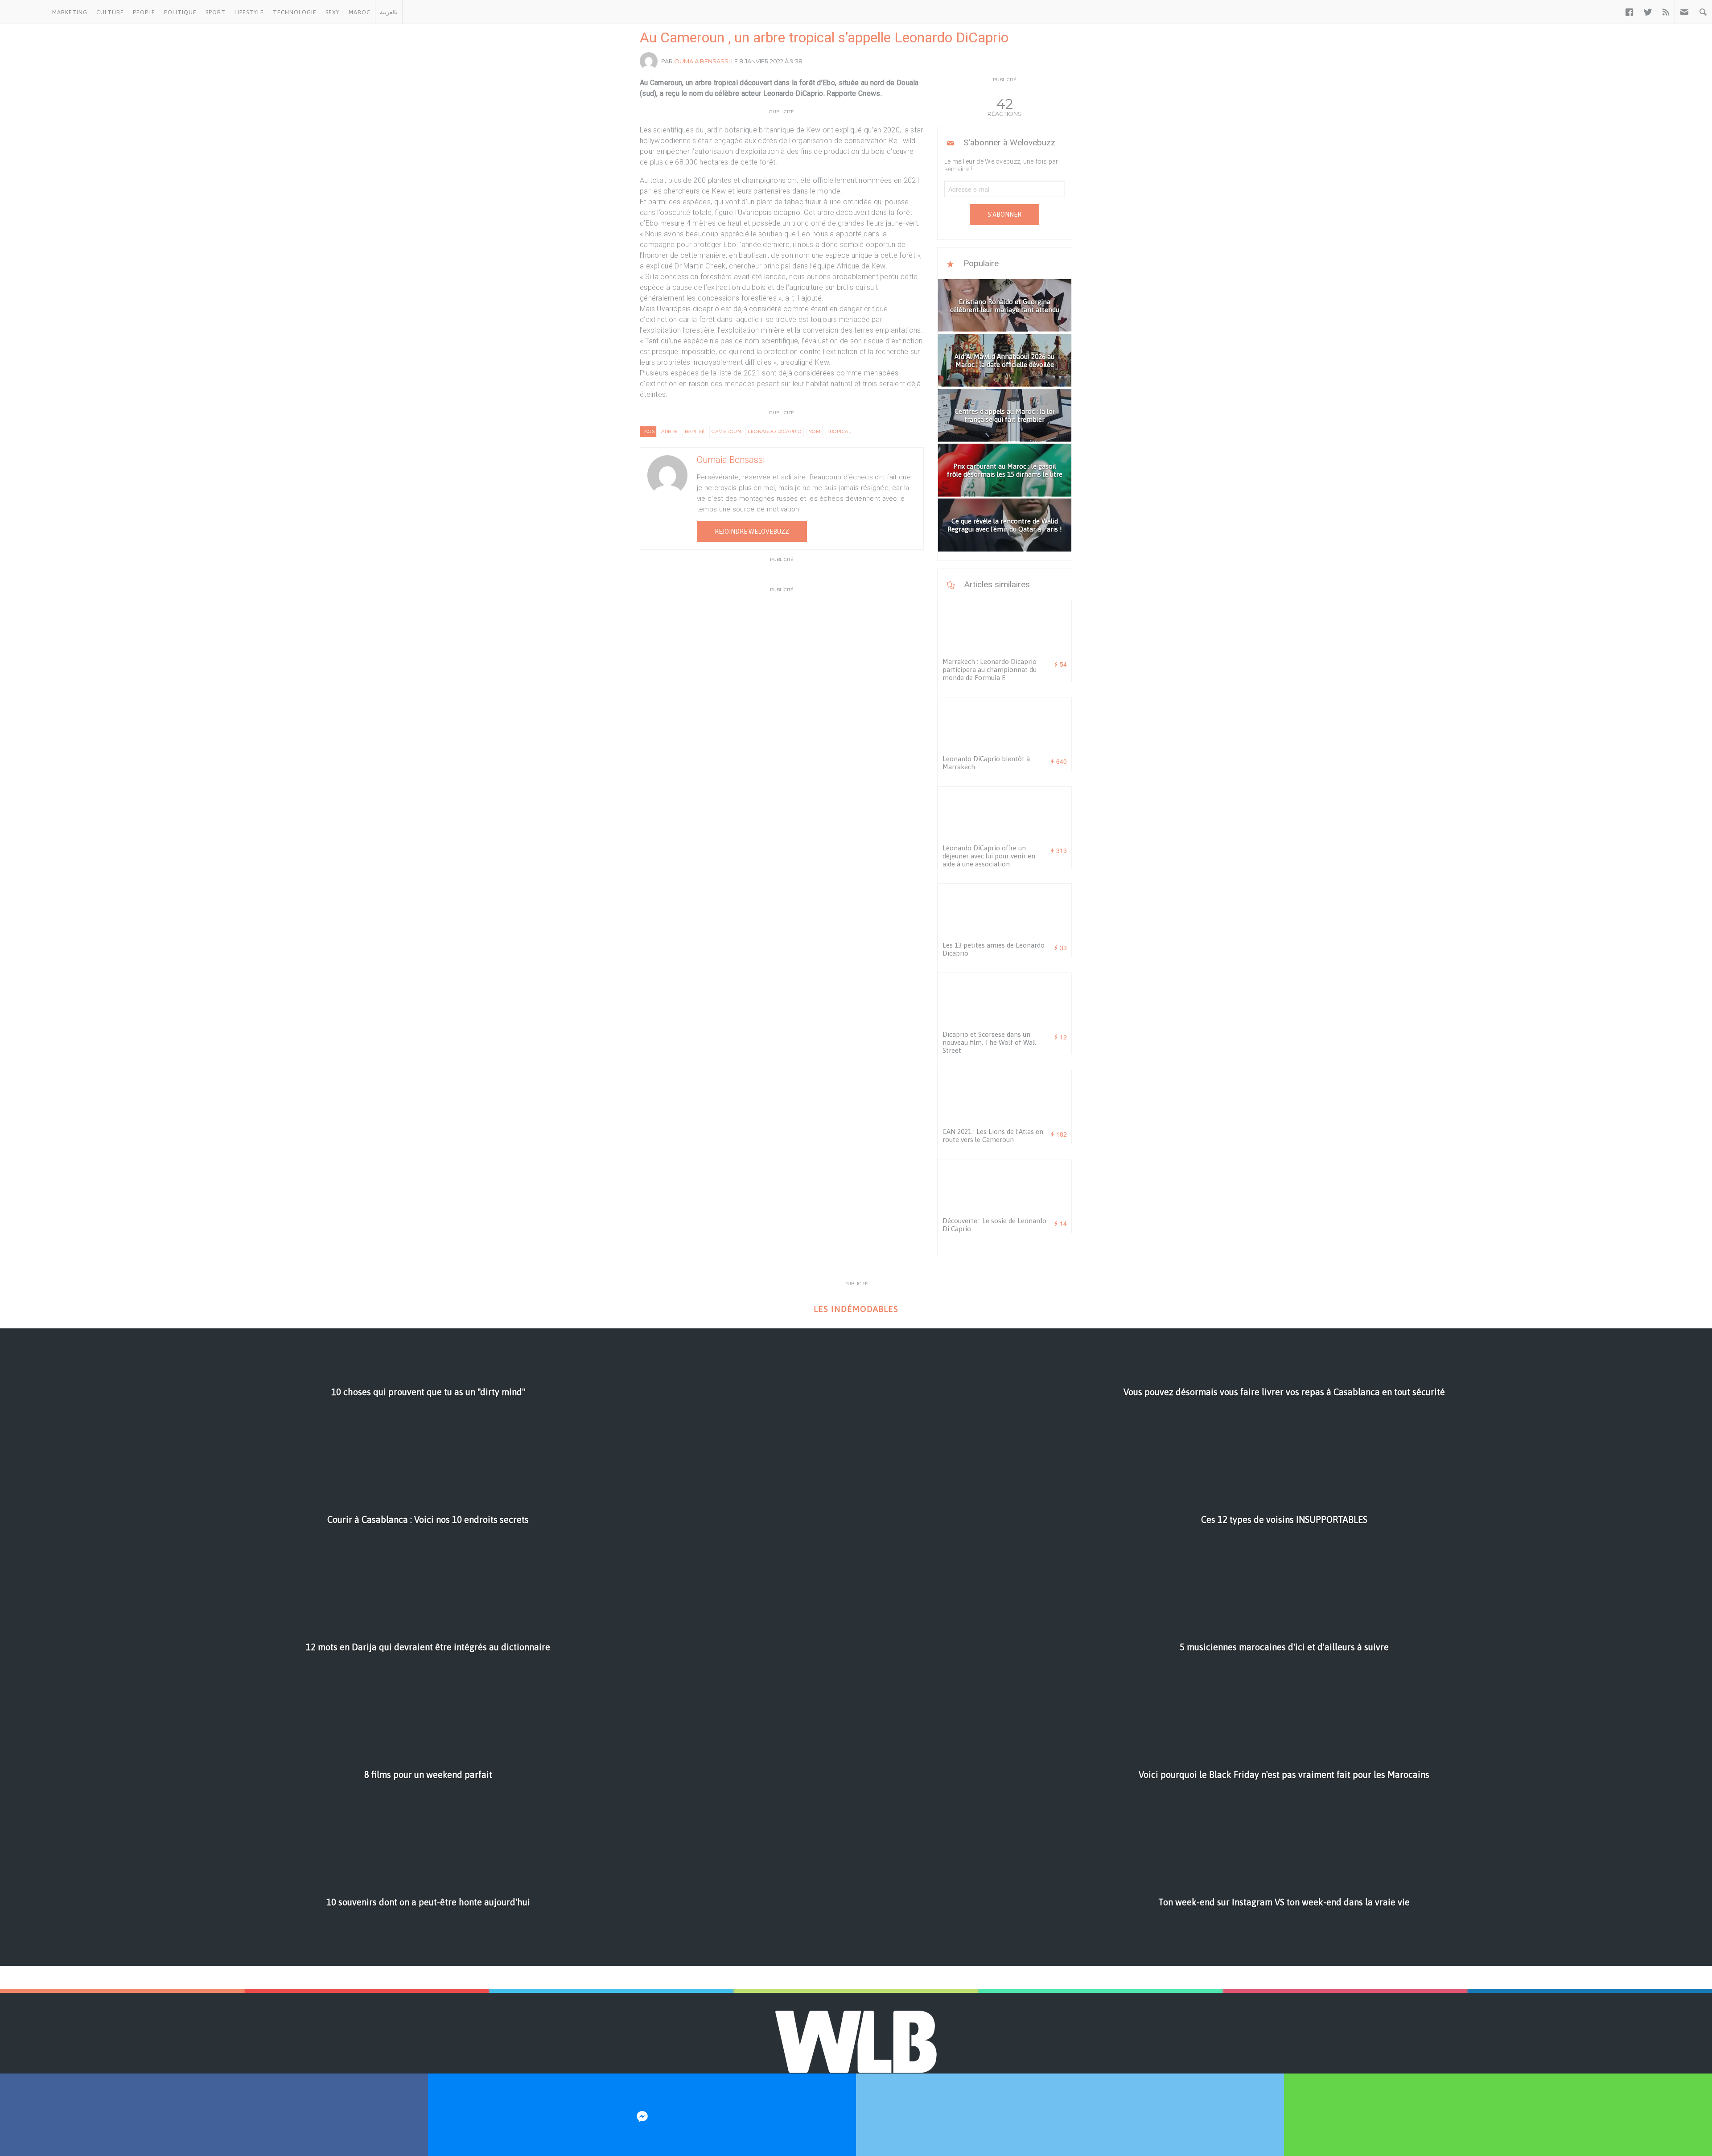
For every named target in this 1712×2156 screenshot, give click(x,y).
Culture (110, 12)
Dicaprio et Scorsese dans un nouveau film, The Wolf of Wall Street (989, 1042)
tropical (839, 431)
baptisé (695, 431)
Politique (180, 12)
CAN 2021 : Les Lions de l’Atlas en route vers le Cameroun (993, 1136)
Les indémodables (856, 1309)
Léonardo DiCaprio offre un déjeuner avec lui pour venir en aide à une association (989, 856)
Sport (216, 12)
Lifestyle (249, 12)
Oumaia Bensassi (702, 61)
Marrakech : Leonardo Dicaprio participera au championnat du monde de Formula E (990, 670)
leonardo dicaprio (775, 431)
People (144, 12)
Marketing (70, 12)
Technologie (295, 12)
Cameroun (726, 431)
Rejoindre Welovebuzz (752, 532)
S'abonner (1004, 214)
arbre (670, 431)
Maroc (360, 12)
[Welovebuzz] (24, 12)
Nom (815, 431)
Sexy (333, 12)
